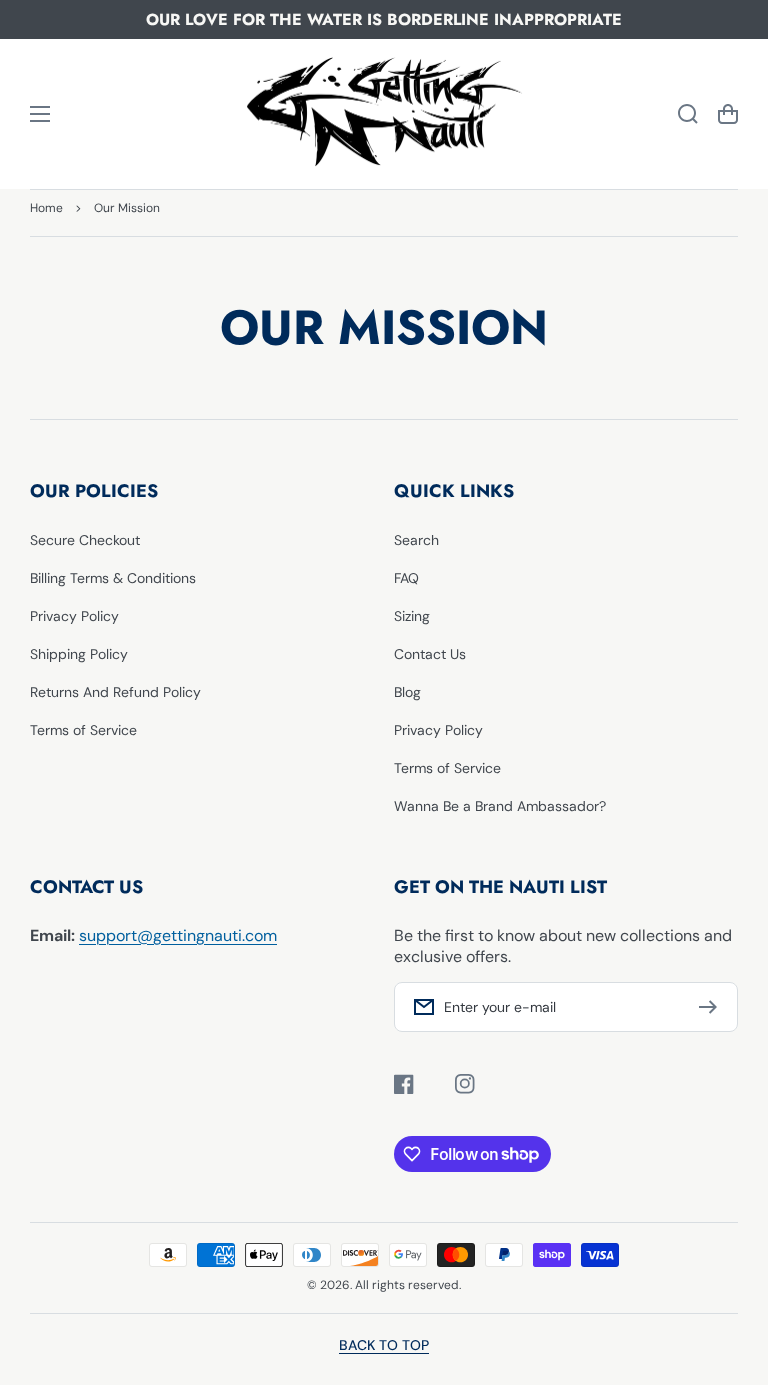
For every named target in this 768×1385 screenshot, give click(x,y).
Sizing (412, 616)
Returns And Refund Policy (115, 692)
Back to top (384, 1345)
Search (416, 540)
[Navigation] (40, 114)
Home (46, 208)
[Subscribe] (713, 1007)
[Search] (688, 114)
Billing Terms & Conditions (113, 578)
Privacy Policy (74, 616)
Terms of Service (83, 730)
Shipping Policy (79, 654)
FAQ (406, 578)
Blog (407, 692)
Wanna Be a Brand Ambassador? (500, 806)
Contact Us (430, 654)
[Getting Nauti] (384, 114)
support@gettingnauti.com (178, 935)
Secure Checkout (85, 540)
